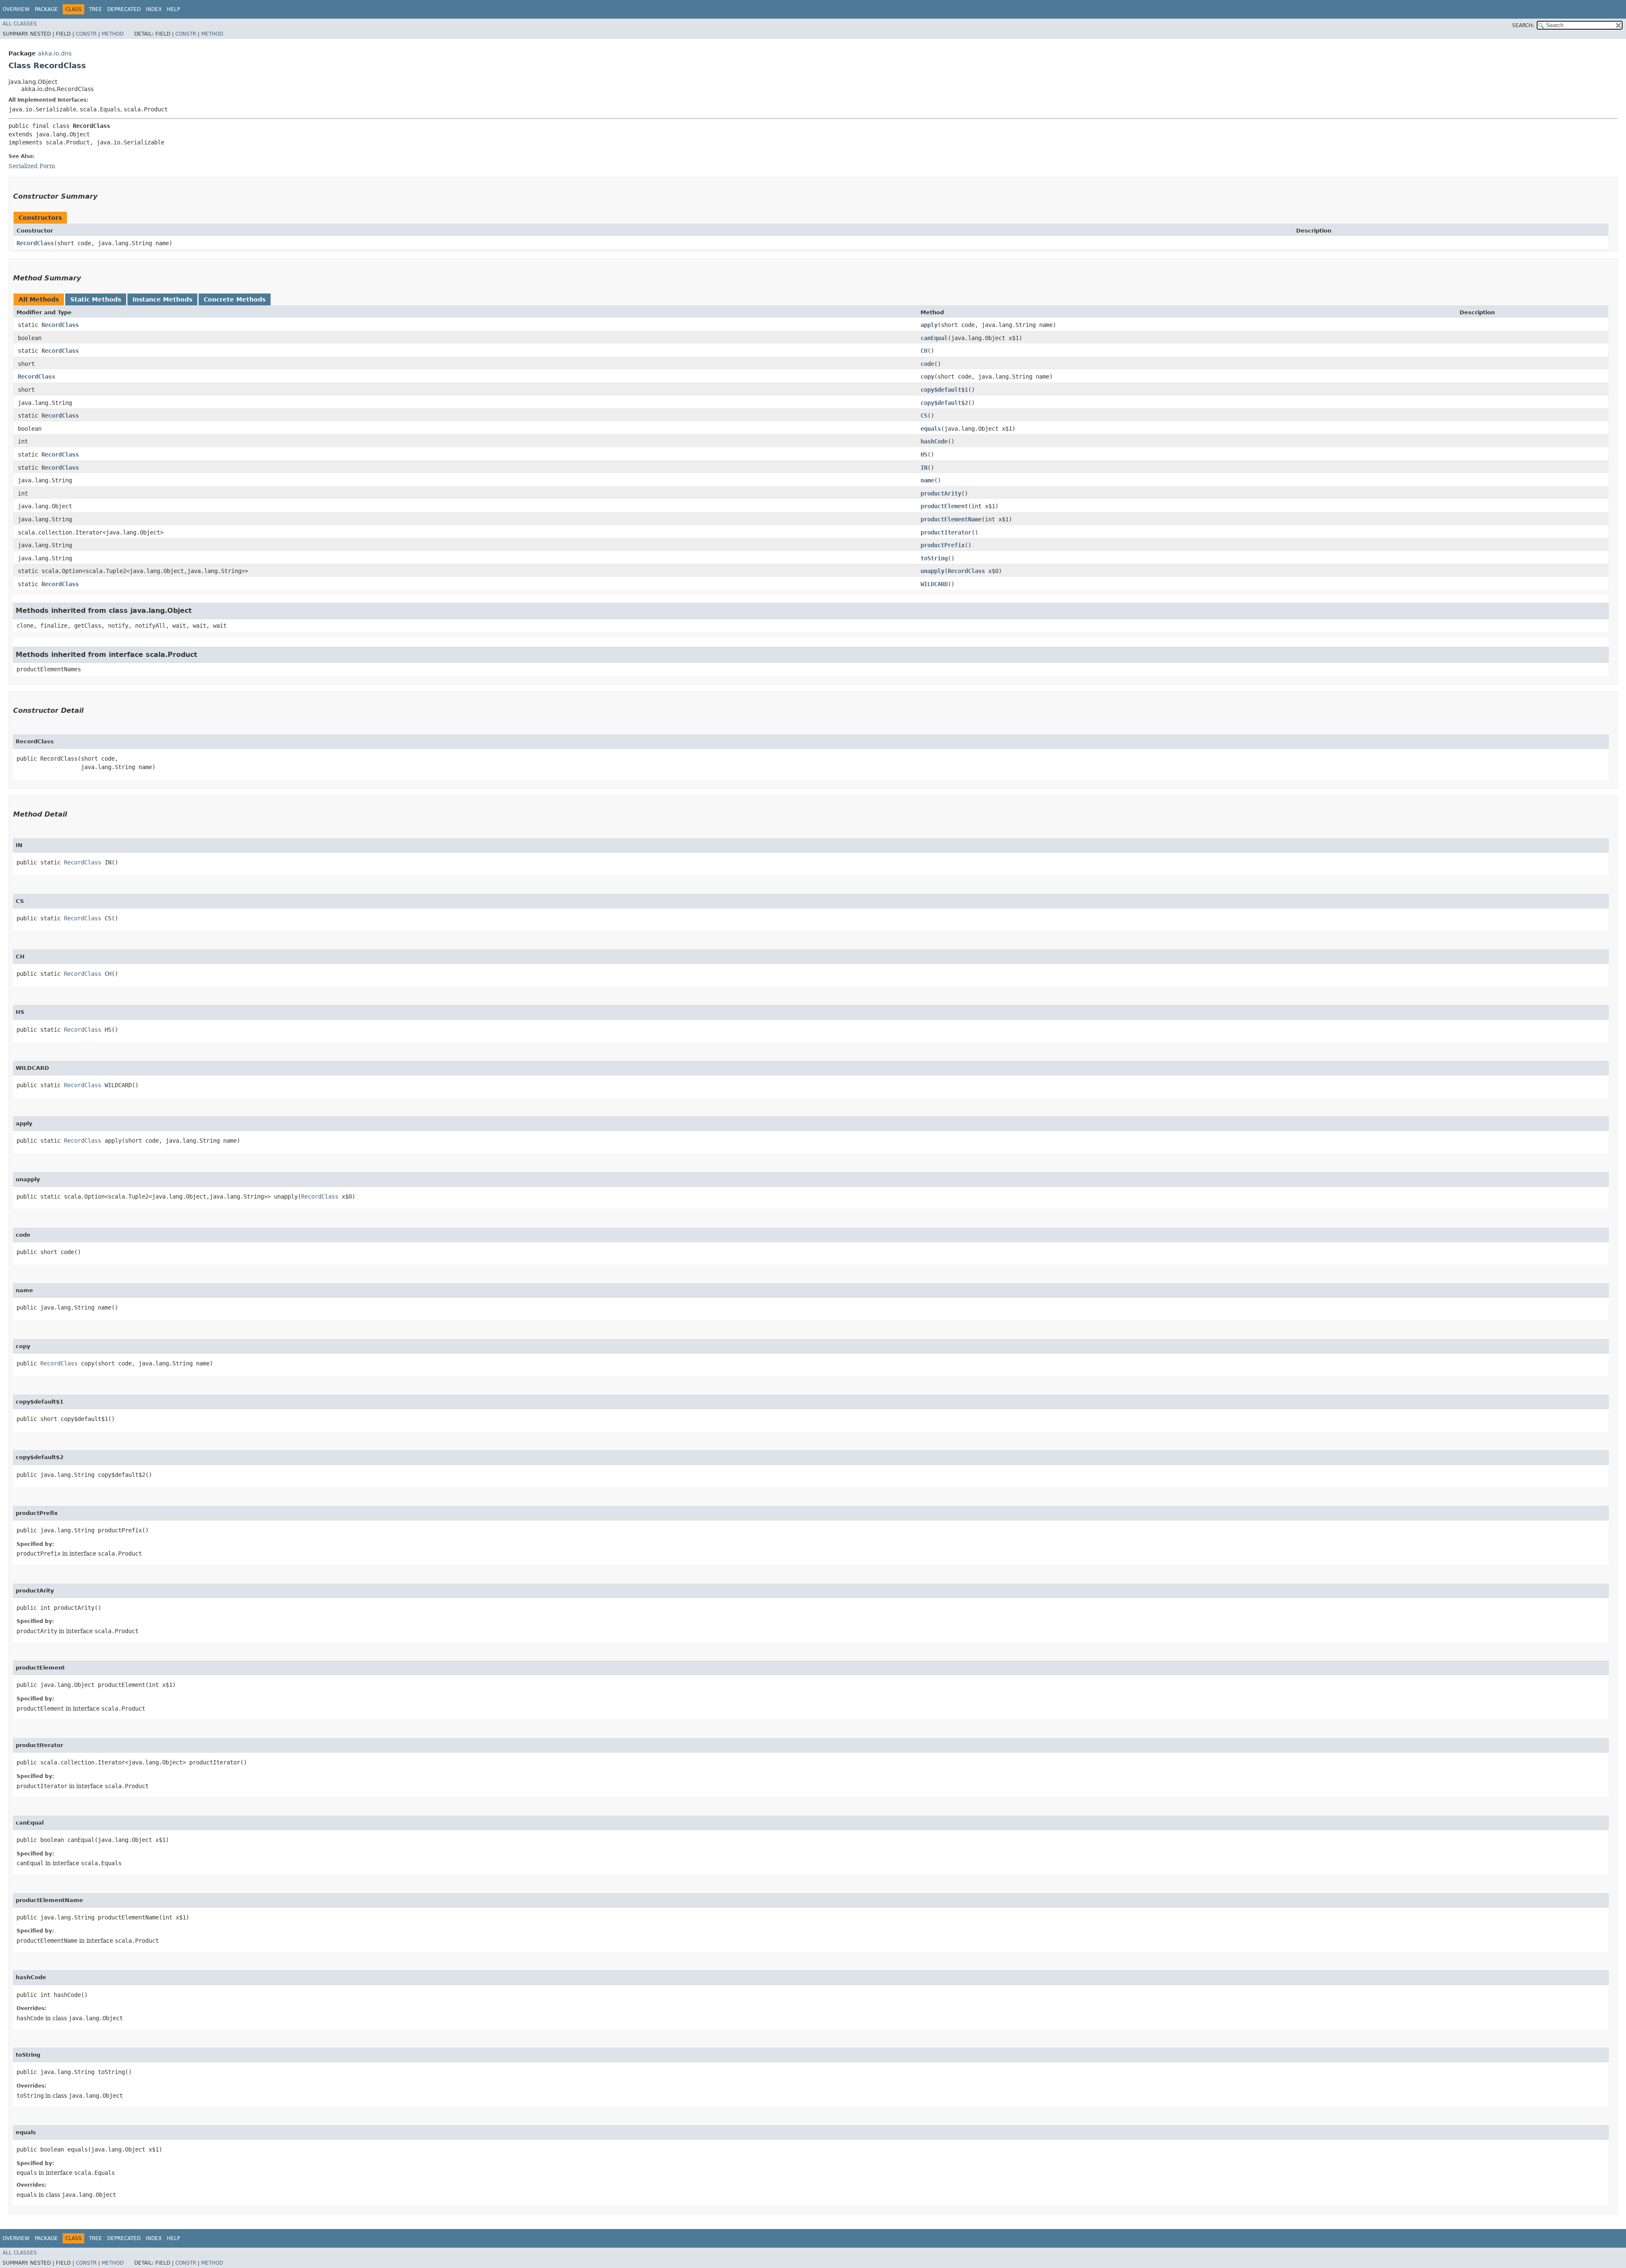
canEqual (934, 338)
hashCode (934, 441)
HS (924, 454)
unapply (932, 571)
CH (924, 351)
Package (46, 9)
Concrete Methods (235, 299)
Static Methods (96, 299)
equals (931, 429)
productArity (941, 493)
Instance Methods (162, 299)
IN (924, 468)
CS (924, 415)
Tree (95, 9)
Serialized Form (32, 166)
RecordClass (35, 243)
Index (154, 9)
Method (113, 34)
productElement (944, 506)
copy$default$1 (944, 390)
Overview (16, 9)
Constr (86, 34)
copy (927, 377)
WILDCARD (934, 584)
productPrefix (943, 545)
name (927, 480)
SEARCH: (1523, 25)
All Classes (20, 24)
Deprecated (124, 9)
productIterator (946, 532)
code (927, 364)
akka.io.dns (55, 53)
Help (173, 9)
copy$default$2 (944, 403)
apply (929, 325)
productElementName (951, 519)
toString (934, 558)
